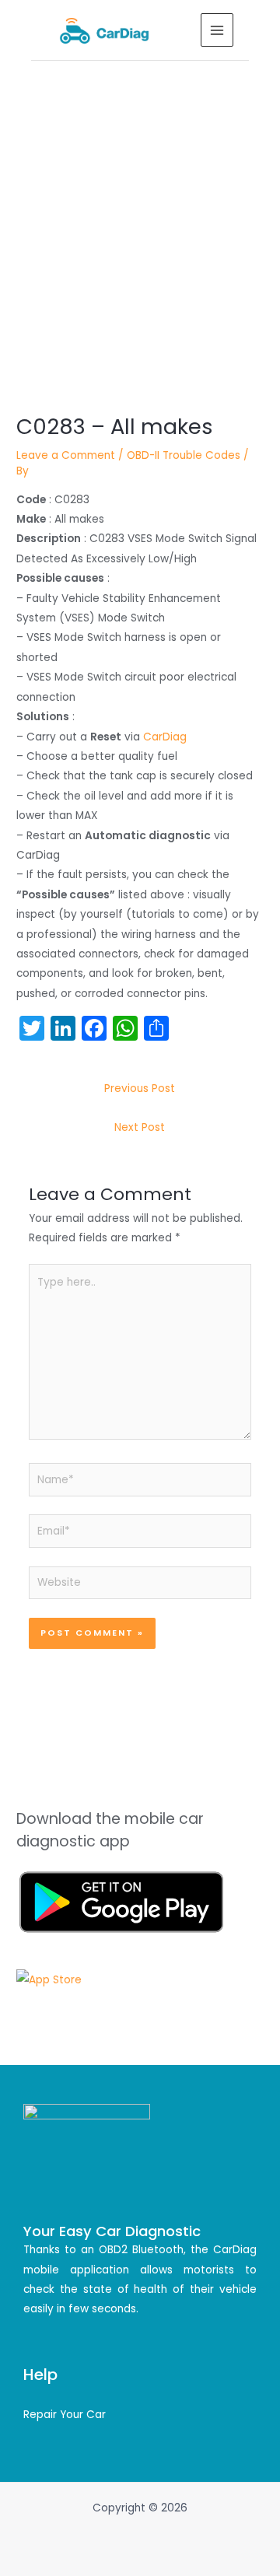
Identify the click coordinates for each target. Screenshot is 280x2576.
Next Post (140, 1127)
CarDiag (165, 737)
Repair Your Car (65, 2415)
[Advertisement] (140, 208)
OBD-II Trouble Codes (184, 455)
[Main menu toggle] (217, 30)
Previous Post (140, 1088)
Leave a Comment (66, 455)
